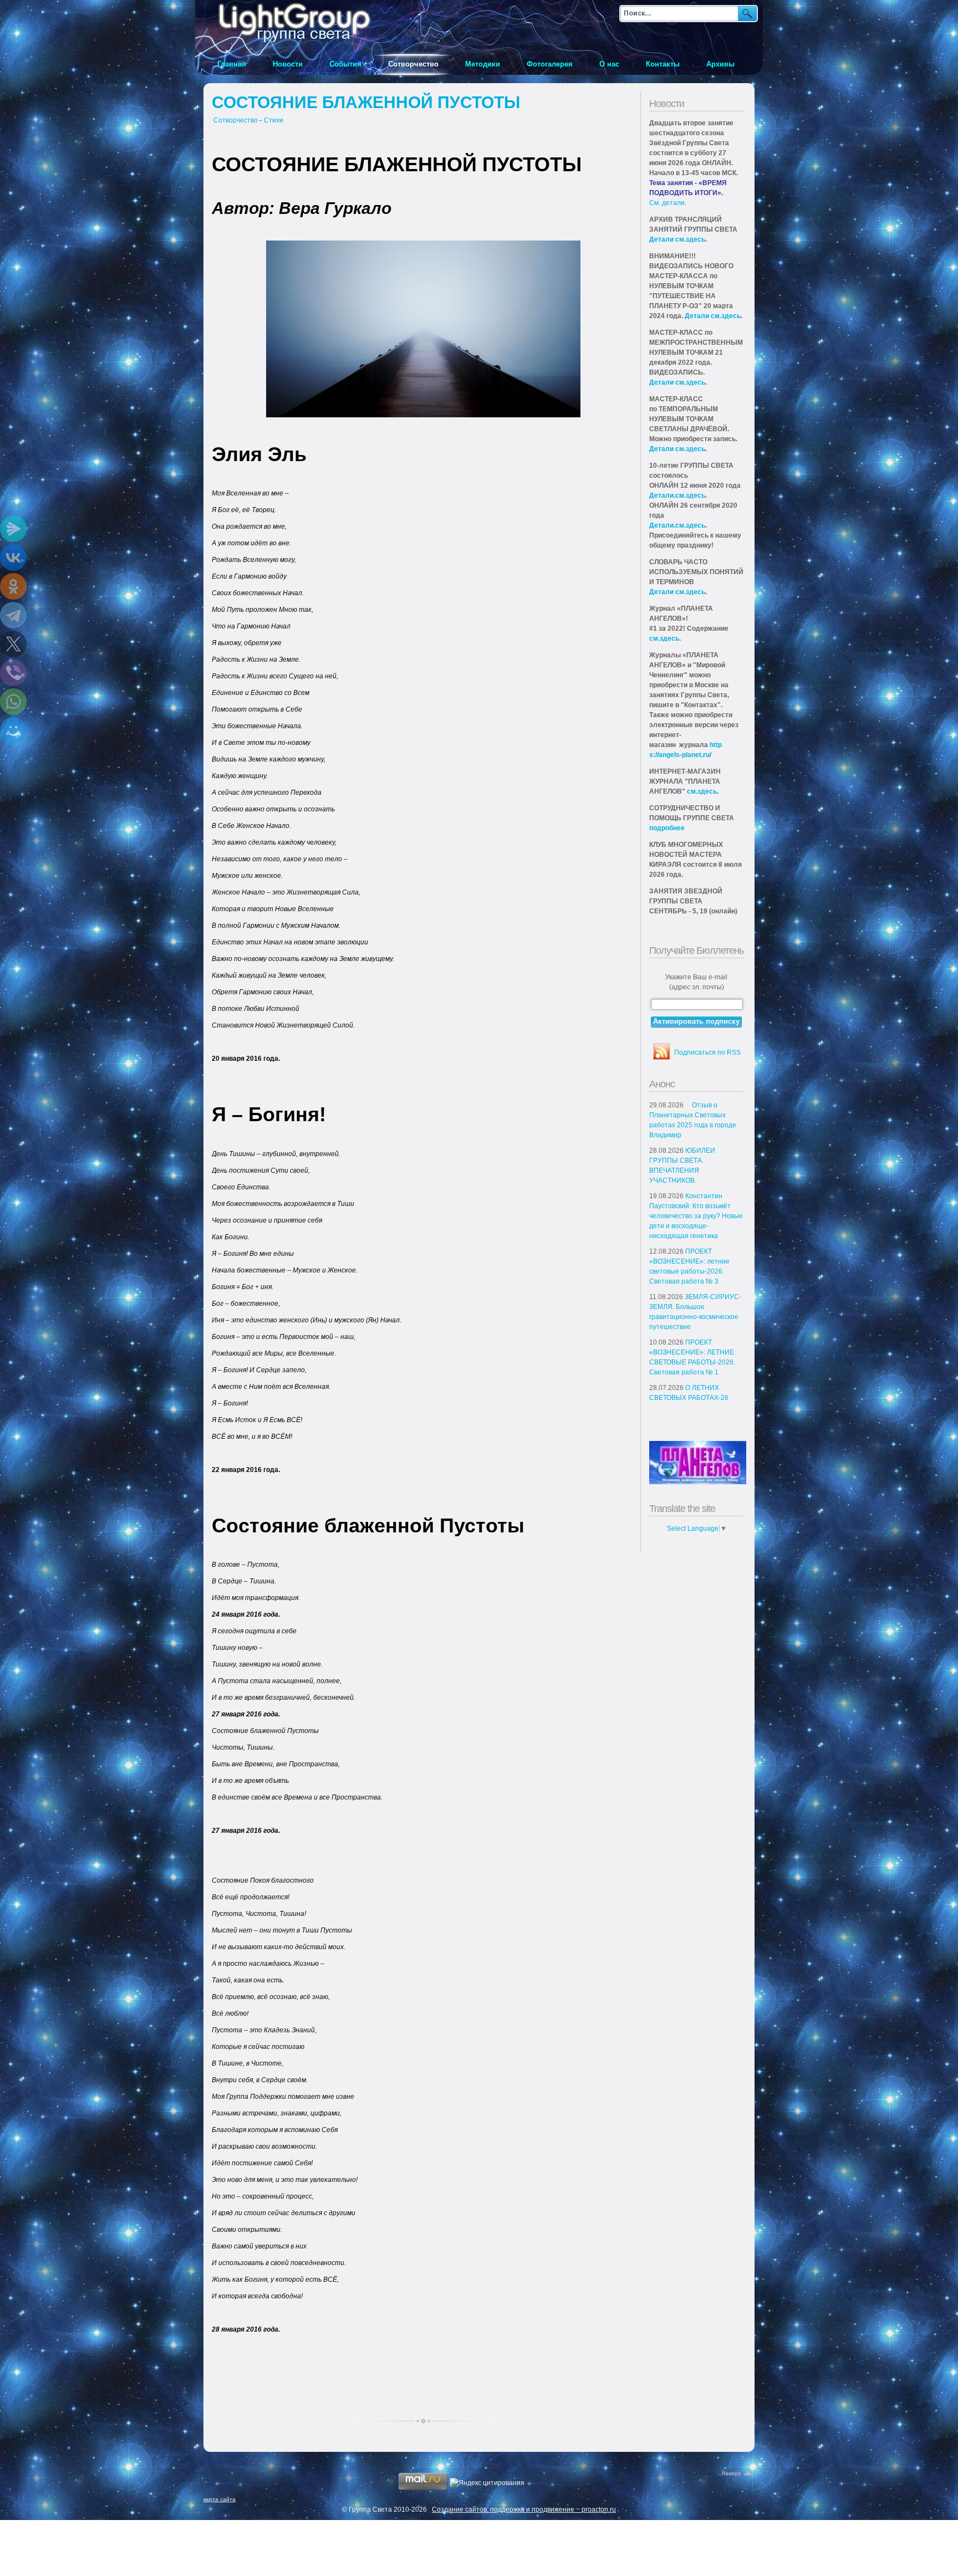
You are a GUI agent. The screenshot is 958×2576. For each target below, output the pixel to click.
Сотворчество (236, 120)
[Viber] (13, 673)
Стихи (274, 120)
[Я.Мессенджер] (13, 529)
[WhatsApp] (13, 702)
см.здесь (664, 638)
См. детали (667, 203)
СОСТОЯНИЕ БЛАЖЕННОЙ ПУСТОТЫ (366, 102)
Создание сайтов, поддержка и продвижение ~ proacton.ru (524, 2509)
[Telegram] (13, 615)
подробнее (667, 828)
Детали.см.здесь (677, 495)
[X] (13, 644)
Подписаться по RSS (707, 1052)
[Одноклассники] (13, 586)
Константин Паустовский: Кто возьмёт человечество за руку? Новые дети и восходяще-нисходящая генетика (696, 1216)
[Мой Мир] (13, 730)
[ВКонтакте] (13, 558)
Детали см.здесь (677, 239)
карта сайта (220, 2499)
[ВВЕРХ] (738, 2474)
